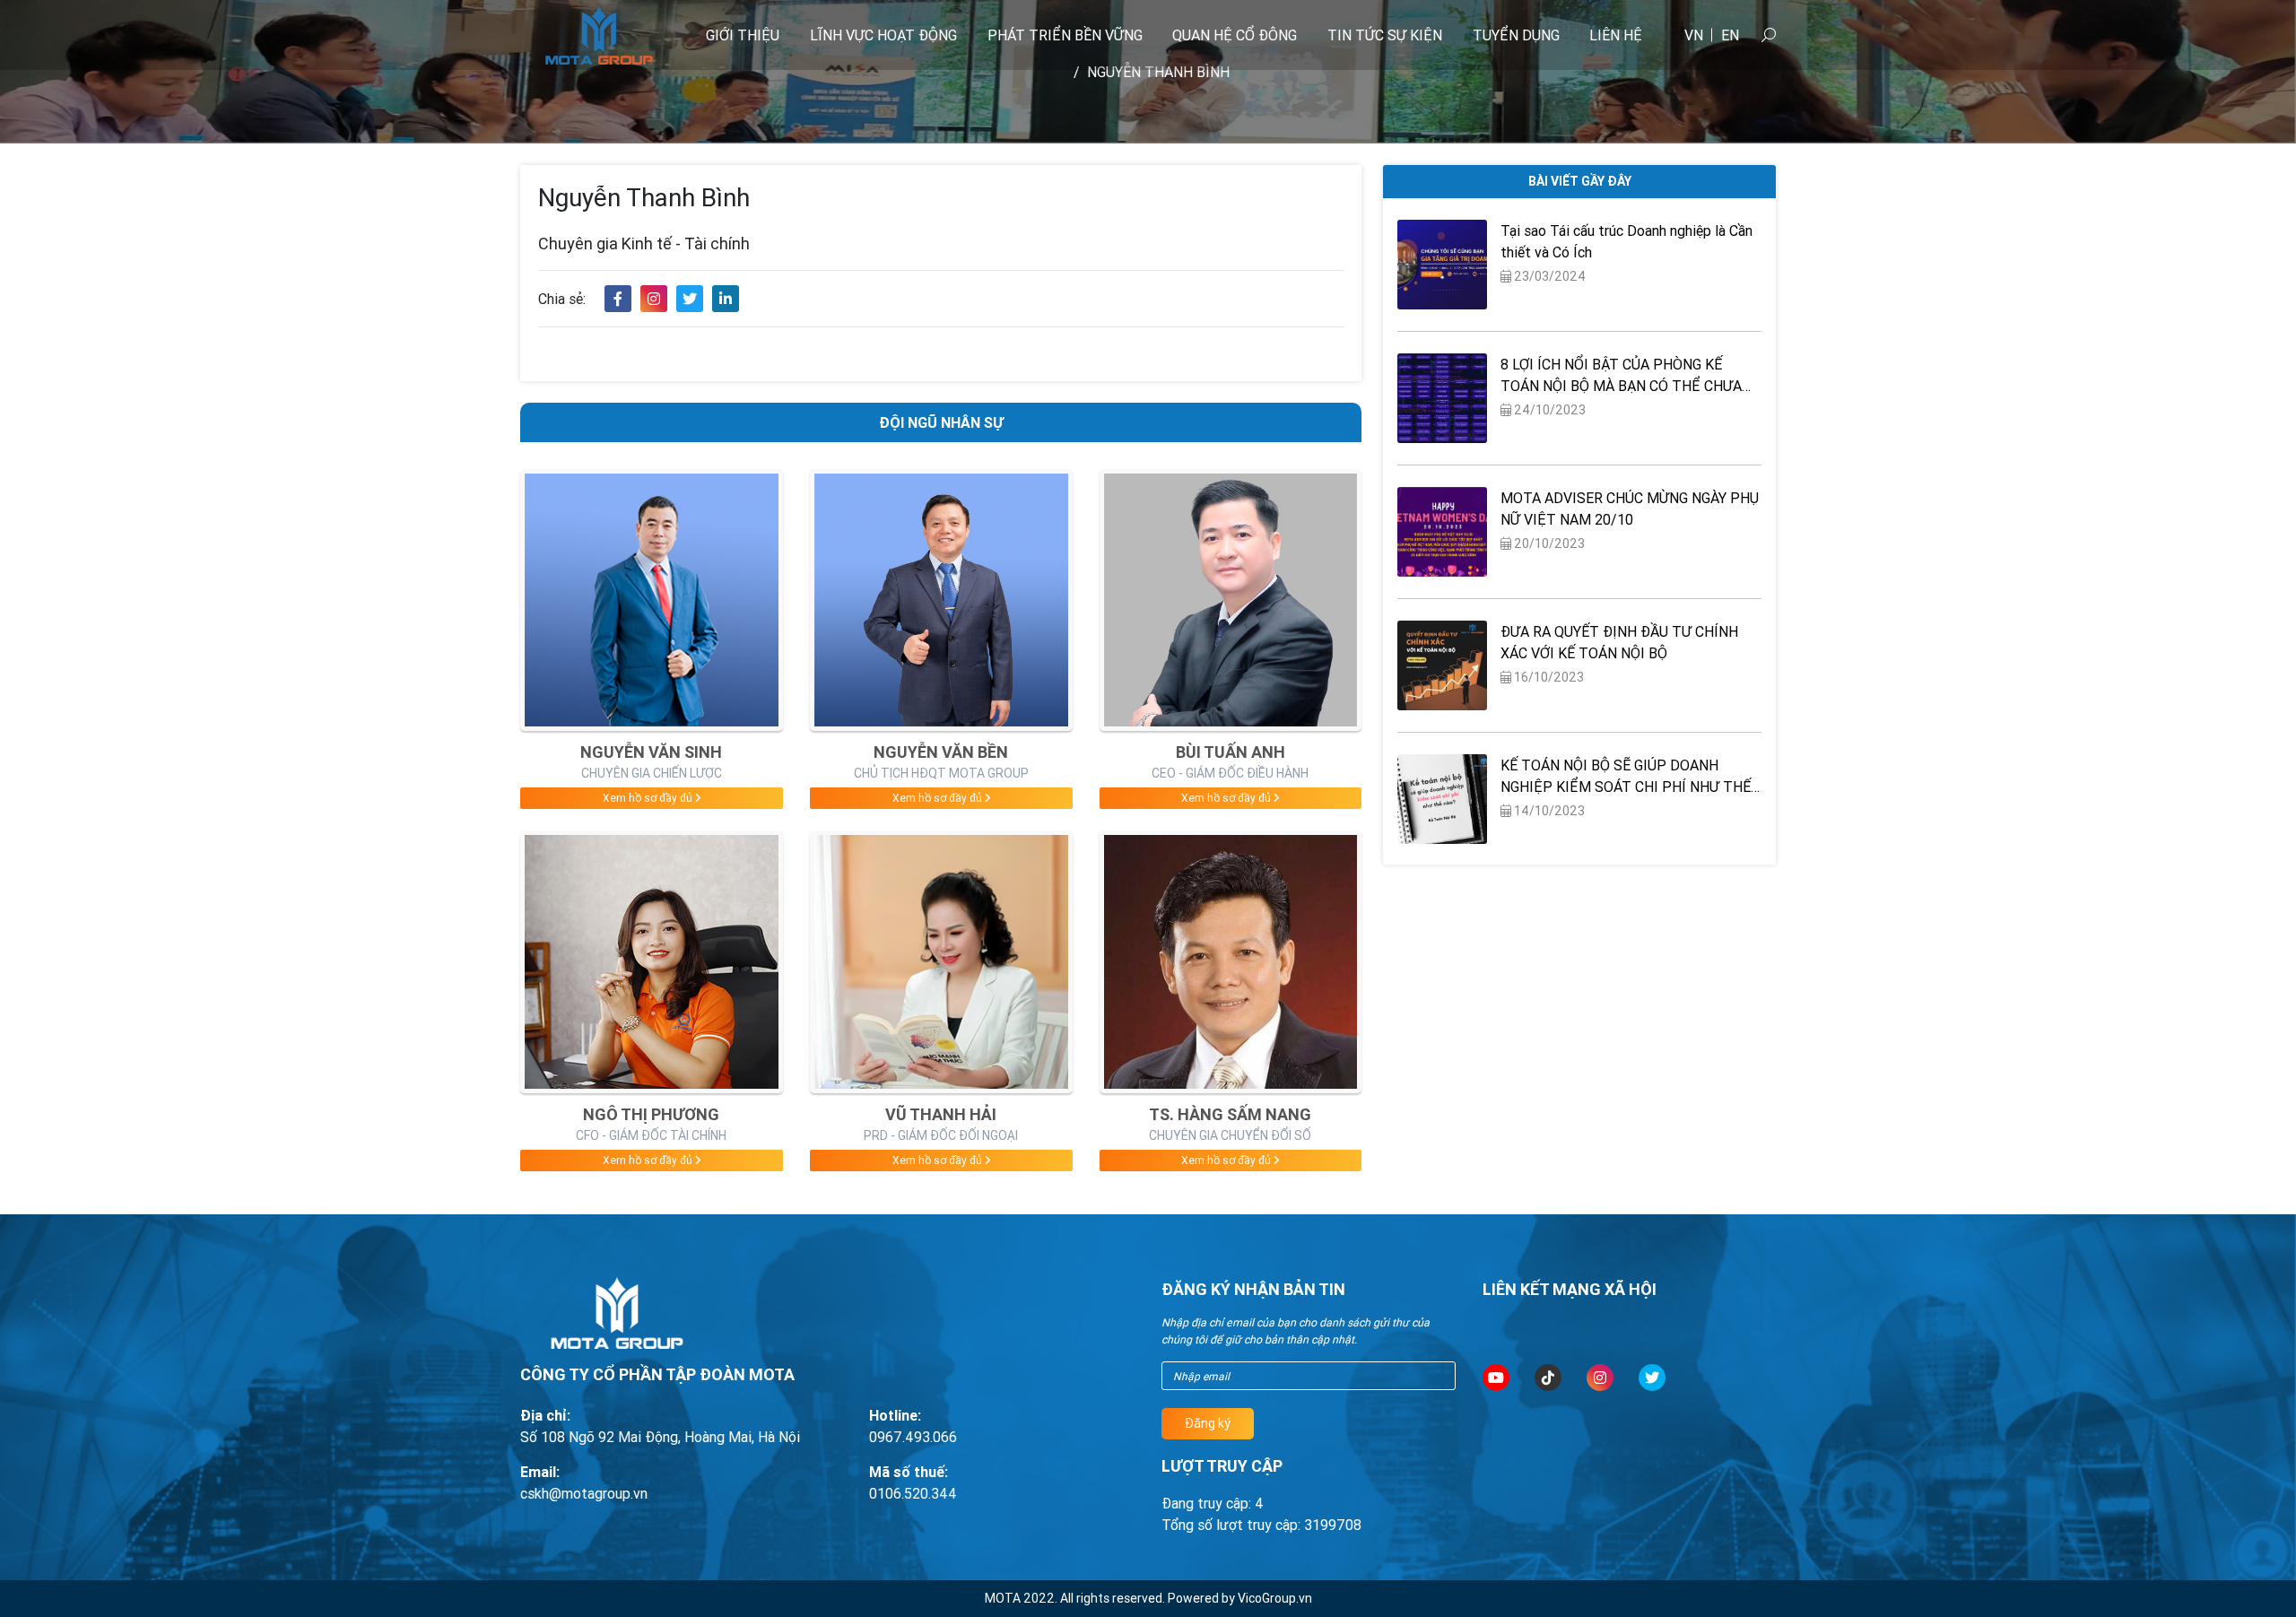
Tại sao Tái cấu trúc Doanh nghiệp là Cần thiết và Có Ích (1626, 241)
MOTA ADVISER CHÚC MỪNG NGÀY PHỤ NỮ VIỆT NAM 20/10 (1630, 509)
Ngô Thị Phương (651, 1114)
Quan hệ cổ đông (1235, 35)
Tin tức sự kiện (1385, 35)
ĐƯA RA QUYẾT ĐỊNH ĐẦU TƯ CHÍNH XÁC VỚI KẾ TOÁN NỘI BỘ (1619, 642)
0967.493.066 (913, 1437)
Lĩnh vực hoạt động (883, 35)
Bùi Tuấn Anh (1231, 752)
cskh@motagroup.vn (584, 1493)
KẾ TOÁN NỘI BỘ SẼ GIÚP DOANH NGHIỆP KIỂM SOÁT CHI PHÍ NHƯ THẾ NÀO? (1626, 777)
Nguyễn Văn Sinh (651, 752)
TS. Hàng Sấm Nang (1230, 1114)
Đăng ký (1208, 1423)
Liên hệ (1616, 35)
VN (1694, 35)
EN (1730, 35)
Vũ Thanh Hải (941, 1114)
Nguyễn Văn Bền (941, 752)
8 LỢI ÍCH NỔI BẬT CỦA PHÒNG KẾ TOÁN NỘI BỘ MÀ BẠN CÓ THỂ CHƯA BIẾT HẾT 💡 (1621, 376)
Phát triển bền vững (1065, 35)
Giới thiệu (743, 35)
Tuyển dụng (1516, 35)
